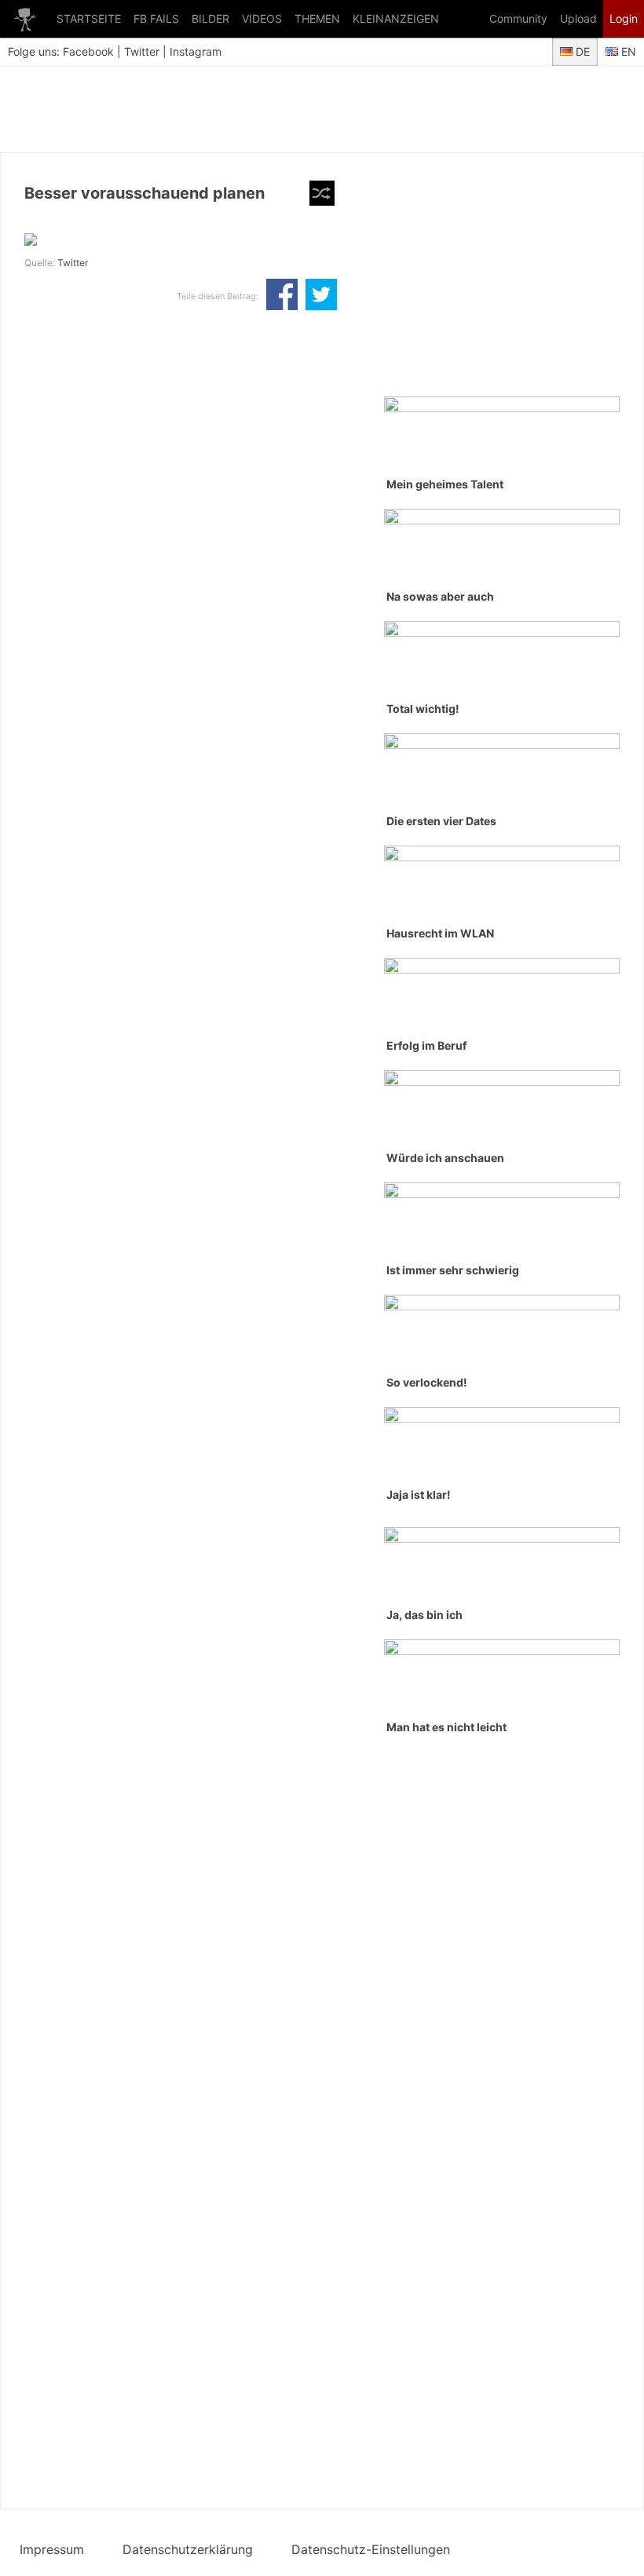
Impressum (52, 2549)
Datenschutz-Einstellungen (371, 2549)
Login (624, 18)
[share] (282, 296)
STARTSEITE (89, 18)
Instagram (196, 51)
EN (627, 51)
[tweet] (321, 296)
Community (518, 18)
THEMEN (317, 18)
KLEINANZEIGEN (396, 18)
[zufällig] (322, 193)
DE (581, 51)
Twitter (142, 51)
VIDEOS (262, 18)
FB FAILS (156, 18)
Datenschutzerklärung (188, 2549)
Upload (578, 18)
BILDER (210, 18)
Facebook (88, 51)
